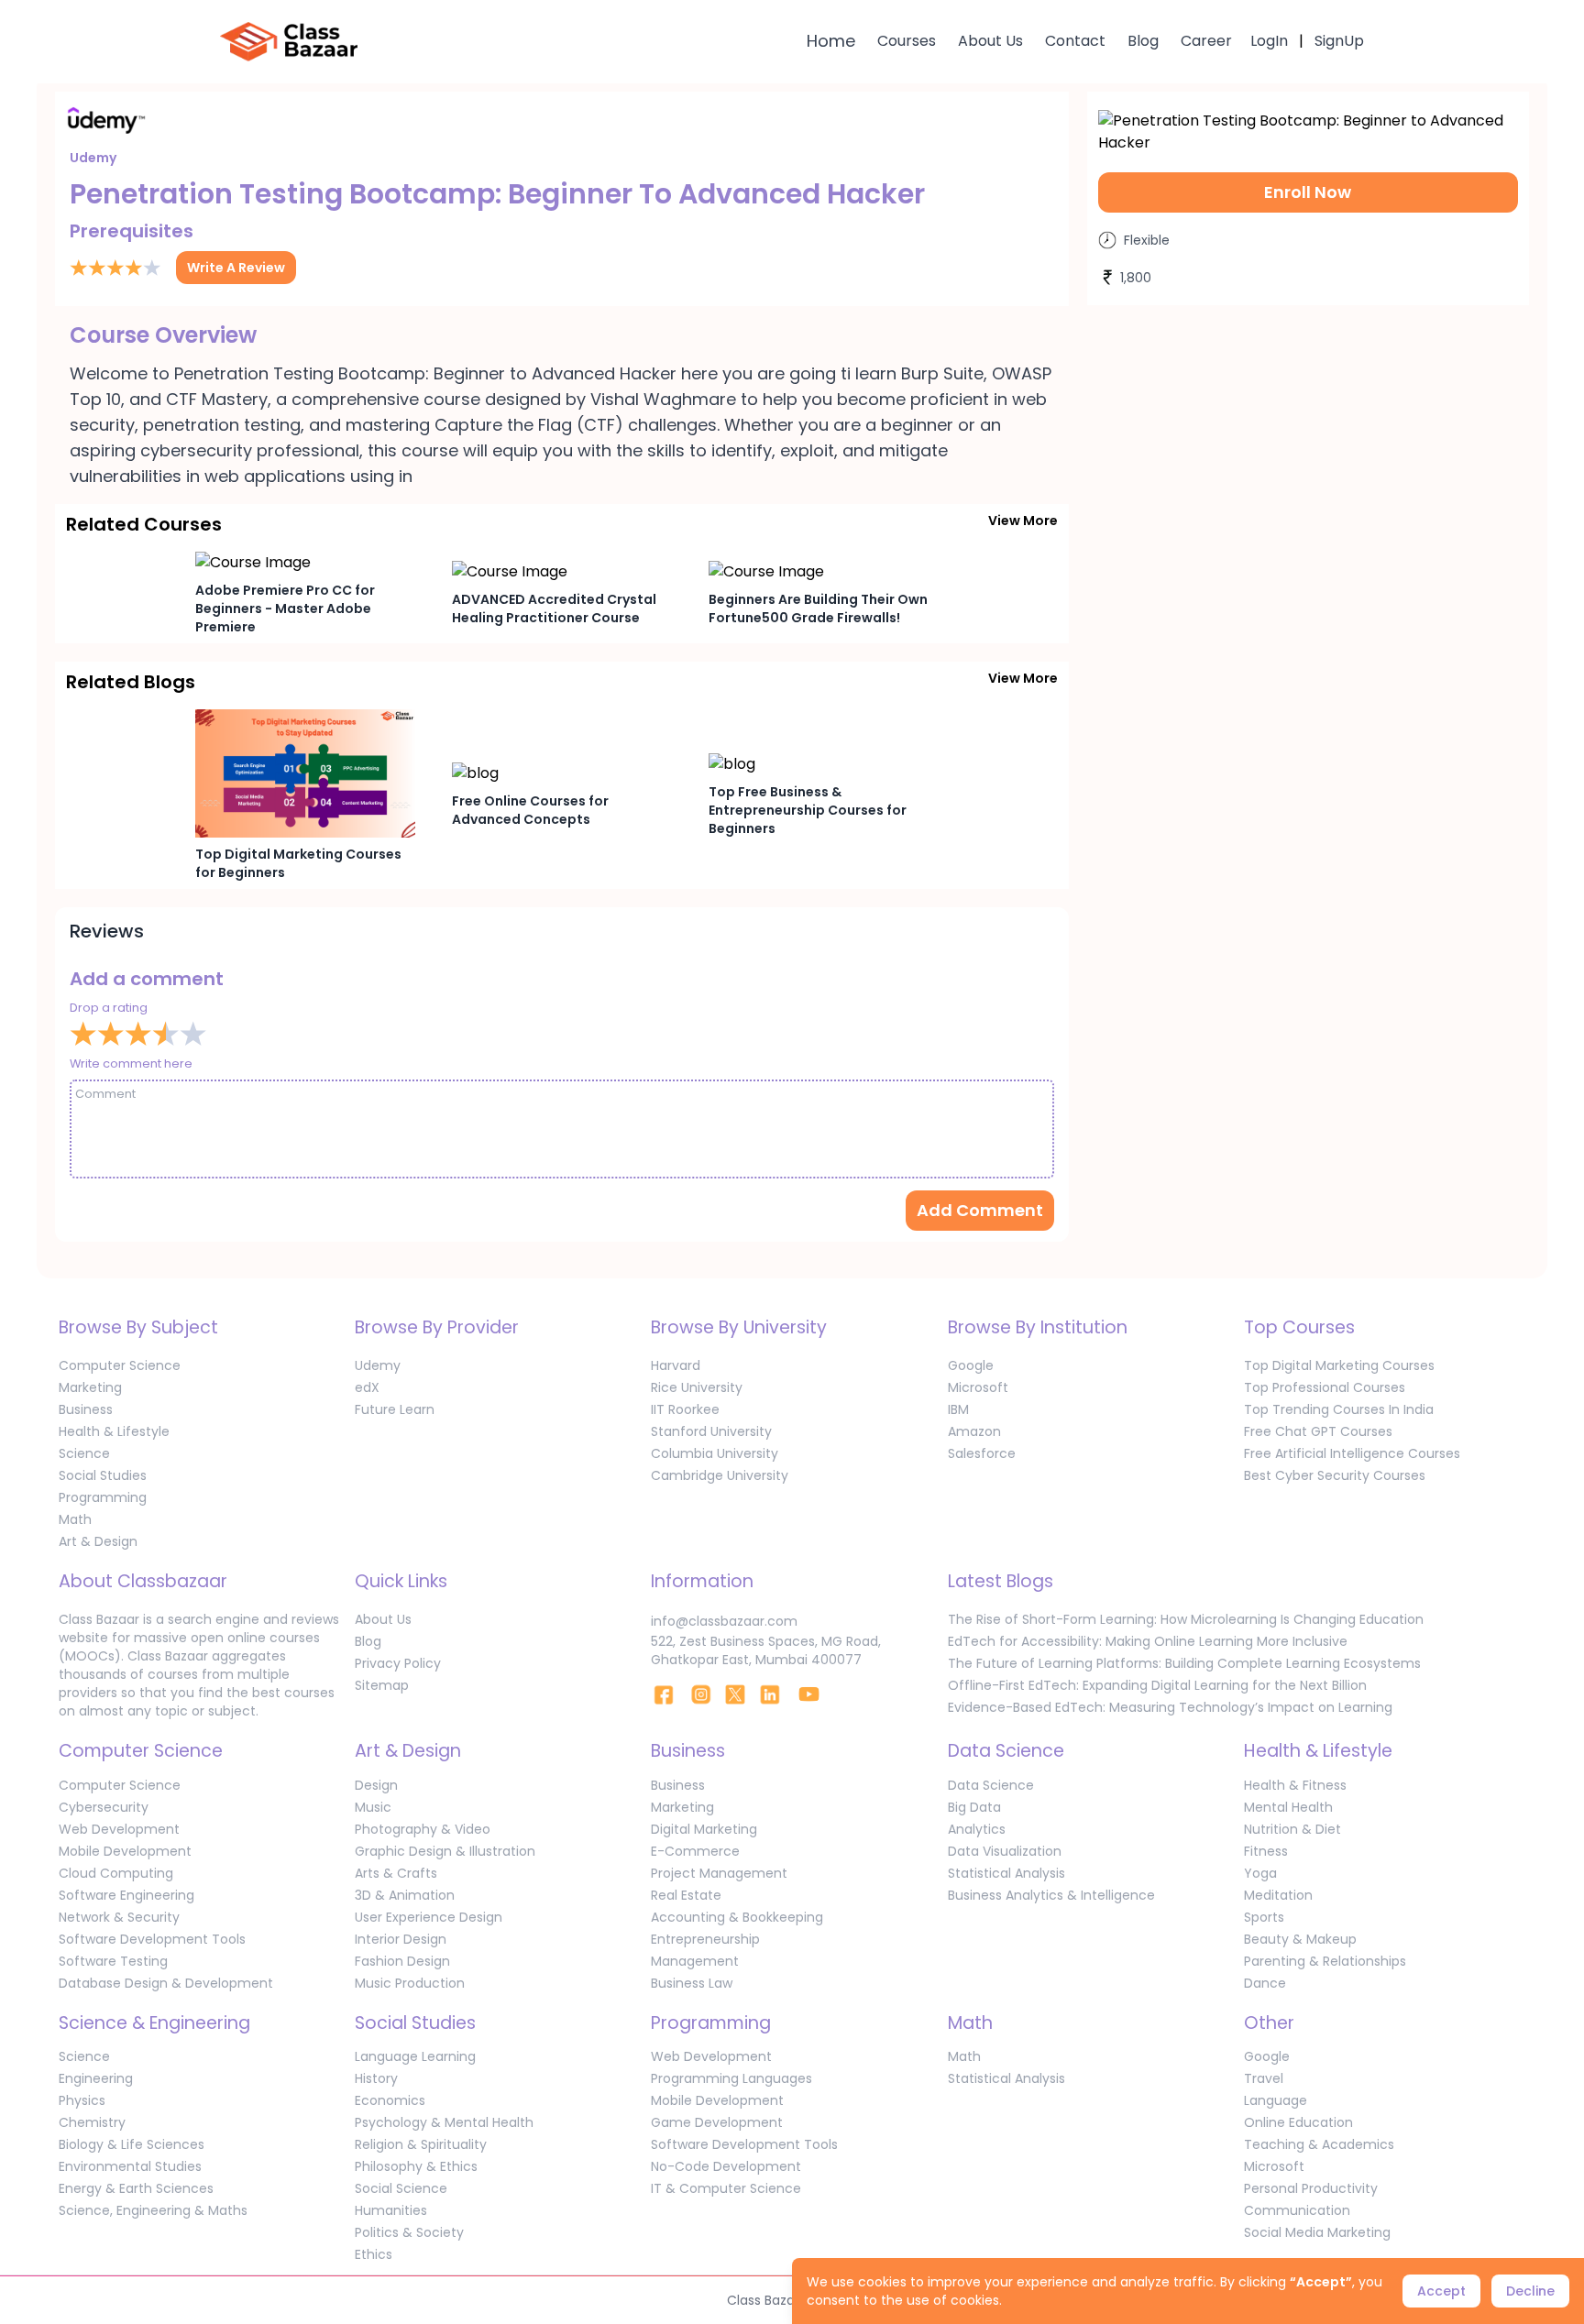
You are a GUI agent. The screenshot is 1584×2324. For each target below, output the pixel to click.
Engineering (96, 2078)
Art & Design (98, 1541)
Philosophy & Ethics (416, 2166)
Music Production (410, 1983)
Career (1206, 41)
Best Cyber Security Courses (1335, 1475)
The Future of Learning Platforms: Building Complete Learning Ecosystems (1184, 1663)
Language (1276, 2100)
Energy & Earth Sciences (136, 2188)
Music (373, 1807)
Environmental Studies (130, 2166)
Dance (1265, 1983)
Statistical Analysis (1006, 1873)
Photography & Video (423, 1829)
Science (84, 1453)
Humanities (391, 2210)
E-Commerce (695, 1851)
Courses (907, 41)
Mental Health (1288, 1807)
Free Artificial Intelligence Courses (1352, 1453)
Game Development (717, 2122)
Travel (1264, 2078)
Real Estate (686, 1895)
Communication (1297, 2210)
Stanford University (711, 1431)
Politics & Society (409, 2232)
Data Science (991, 1785)
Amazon (974, 1431)
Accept (1441, 2291)
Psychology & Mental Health (444, 2122)
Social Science (401, 2188)
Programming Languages (731, 2078)
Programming (103, 1497)
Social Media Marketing (1317, 2232)
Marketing (90, 1387)
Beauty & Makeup (1300, 1939)
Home (831, 41)
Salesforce (982, 1453)
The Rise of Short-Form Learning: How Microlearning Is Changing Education (1186, 1619)
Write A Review (236, 268)
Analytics (977, 1829)
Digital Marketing (704, 1829)
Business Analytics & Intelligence (1051, 1895)
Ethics (374, 2254)
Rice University (697, 1387)
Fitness (1266, 1851)
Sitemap (382, 1685)
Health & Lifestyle (114, 1431)
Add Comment (980, 1210)
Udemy (378, 1365)
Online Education (1298, 2122)
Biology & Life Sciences (132, 2144)
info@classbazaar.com (724, 1621)
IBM (958, 1409)
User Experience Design (429, 1917)
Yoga (1260, 1873)
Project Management (719, 1873)
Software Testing (113, 1961)
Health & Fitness (1295, 1785)
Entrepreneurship (705, 1939)
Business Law (692, 1983)
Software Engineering (126, 1895)
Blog (1143, 41)
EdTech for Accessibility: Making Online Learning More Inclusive (1148, 1641)
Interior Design (401, 1939)
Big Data (974, 1807)
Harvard (676, 1365)
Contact (1075, 41)
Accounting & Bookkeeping (737, 1917)
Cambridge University (720, 1475)
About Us (990, 41)
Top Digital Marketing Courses (1339, 1365)
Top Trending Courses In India (1339, 1409)
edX (367, 1387)
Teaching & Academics (1319, 2144)
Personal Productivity (1311, 2188)
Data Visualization (1005, 1851)
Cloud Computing (116, 1873)
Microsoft (978, 1387)
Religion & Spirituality (421, 2144)
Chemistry (92, 2122)
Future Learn (395, 1409)
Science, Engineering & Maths (153, 2210)
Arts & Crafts (396, 1873)
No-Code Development (726, 2166)
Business (86, 1409)
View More (1023, 521)
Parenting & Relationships (1325, 1961)
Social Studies (103, 1475)
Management (695, 1961)
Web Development (119, 1829)
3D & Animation (405, 1895)
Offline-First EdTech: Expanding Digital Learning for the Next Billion (1157, 1685)
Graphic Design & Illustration (445, 1851)
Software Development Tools (152, 1939)
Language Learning (415, 2056)
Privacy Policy (398, 1663)
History (376, 2078)
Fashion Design (402, 1961)
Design (376, 1785)
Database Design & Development (166, 1983)
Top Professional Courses (1325, 1387)
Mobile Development (125, 1851)
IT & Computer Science (726, 2188)
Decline (1530, 2291)
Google (971, 1365)
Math (75, 1519)
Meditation (1278, 1895)
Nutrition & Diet (1292, 1829)
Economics (390, 2100)
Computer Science (120, 1365)
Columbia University (715, 1453)
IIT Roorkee (685, 1409)
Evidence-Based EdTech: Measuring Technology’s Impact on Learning (1170, 1707)
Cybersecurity (104, 1807)
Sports (1264, 1917)
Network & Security (119, 1917)
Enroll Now (1308, 192)
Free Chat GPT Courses (1318, 1431)
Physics (82, 2100)
